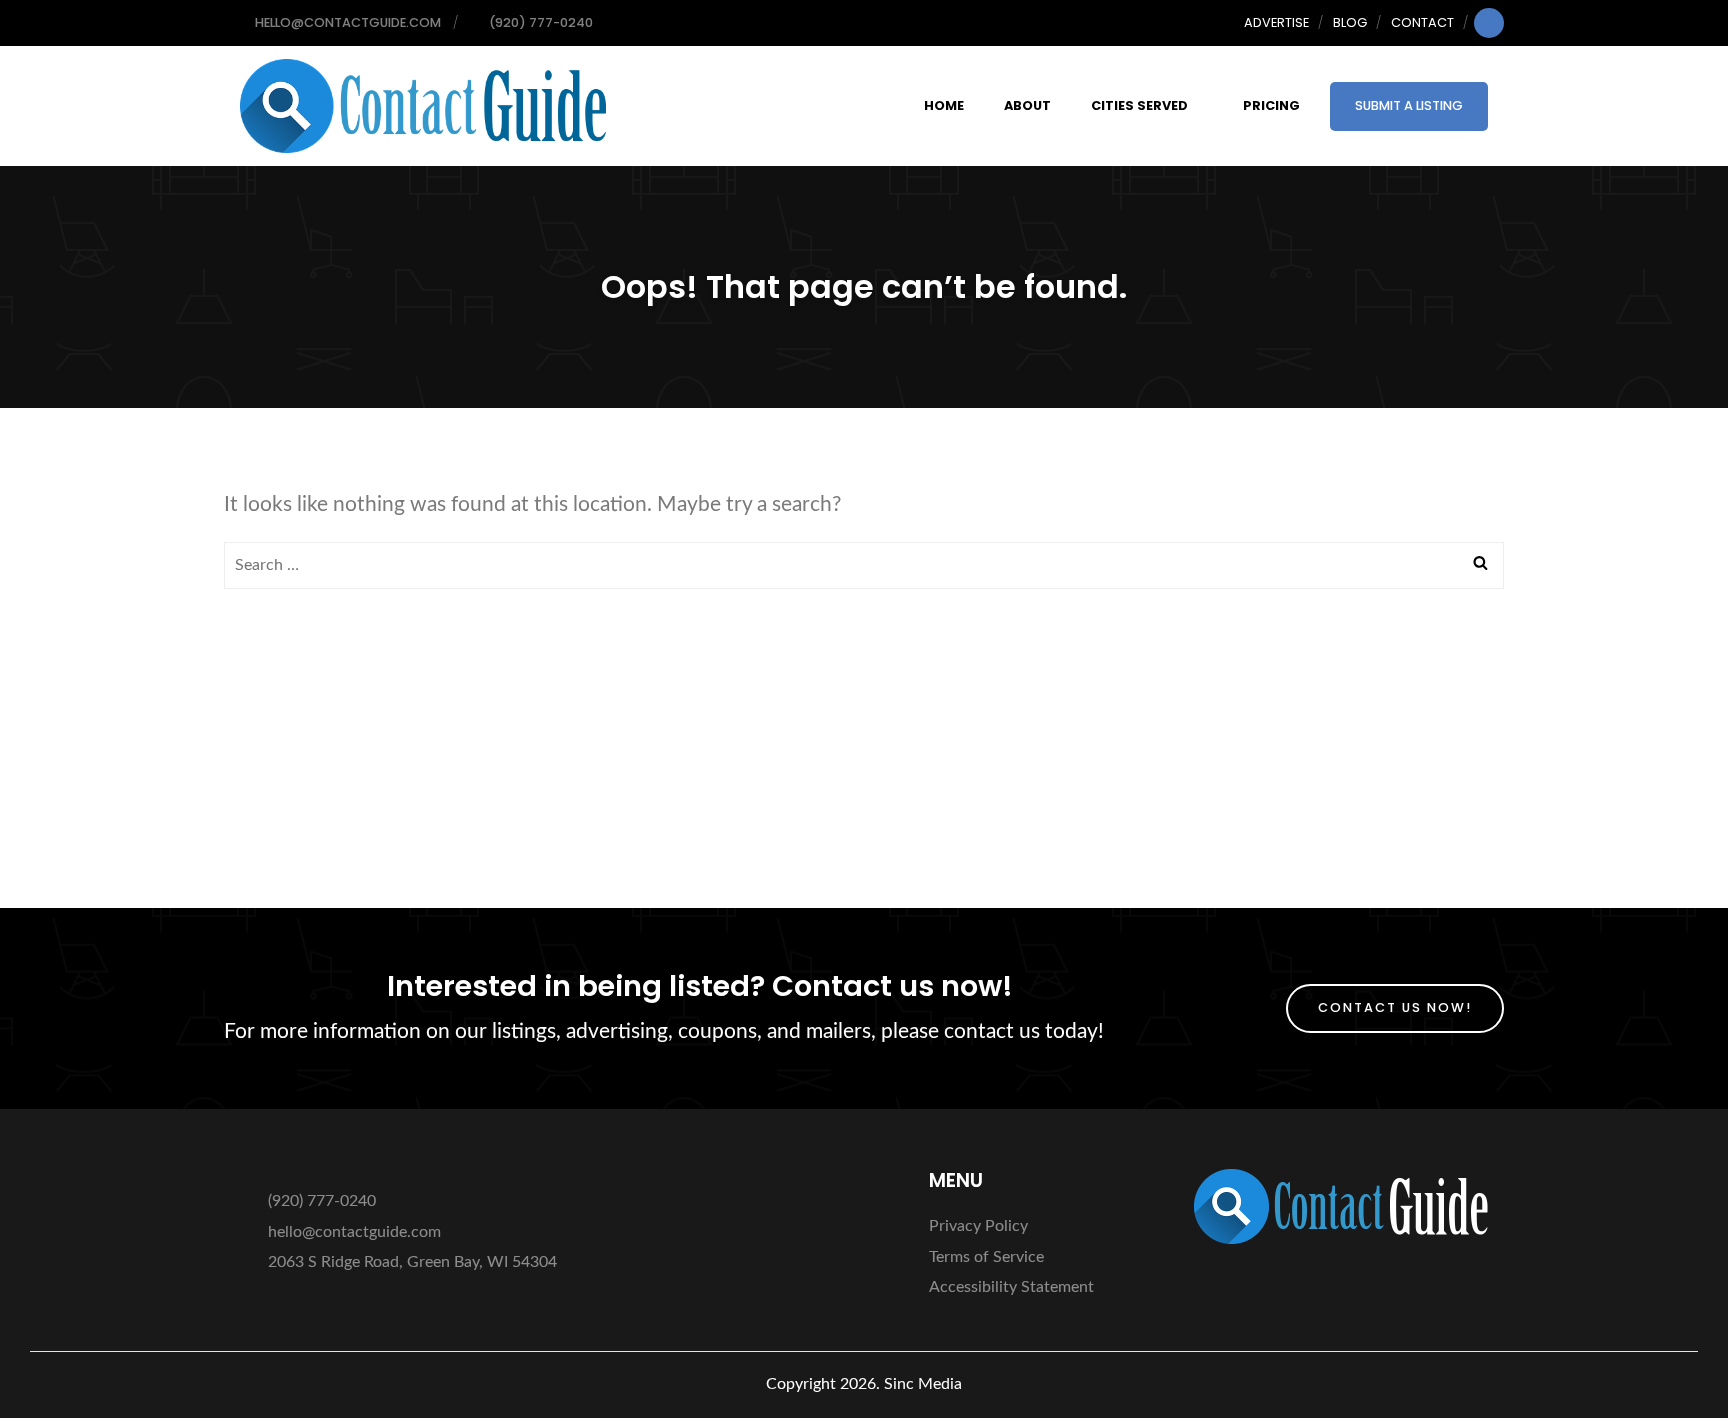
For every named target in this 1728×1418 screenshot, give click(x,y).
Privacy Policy (978, 1226)
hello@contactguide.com (354, 1232)
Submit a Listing (1409, 105)
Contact (1422, 22)
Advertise (1276, 22)
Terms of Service (986, 1257)
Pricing (1271, 105)
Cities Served (1139, 105)
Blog (1350, 22)
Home (944, 105)
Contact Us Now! (1395, 1007)
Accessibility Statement (1011, 1287)
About (1027, 105)
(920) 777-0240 (320, 1201)
